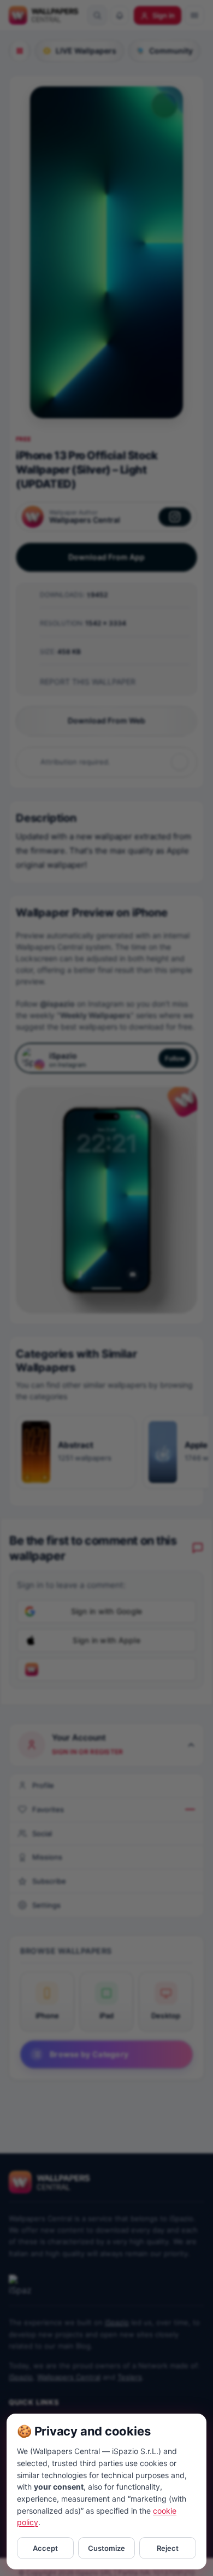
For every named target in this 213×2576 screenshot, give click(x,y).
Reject (168, 2548)
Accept (45, 2548)
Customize (106, 2548)
